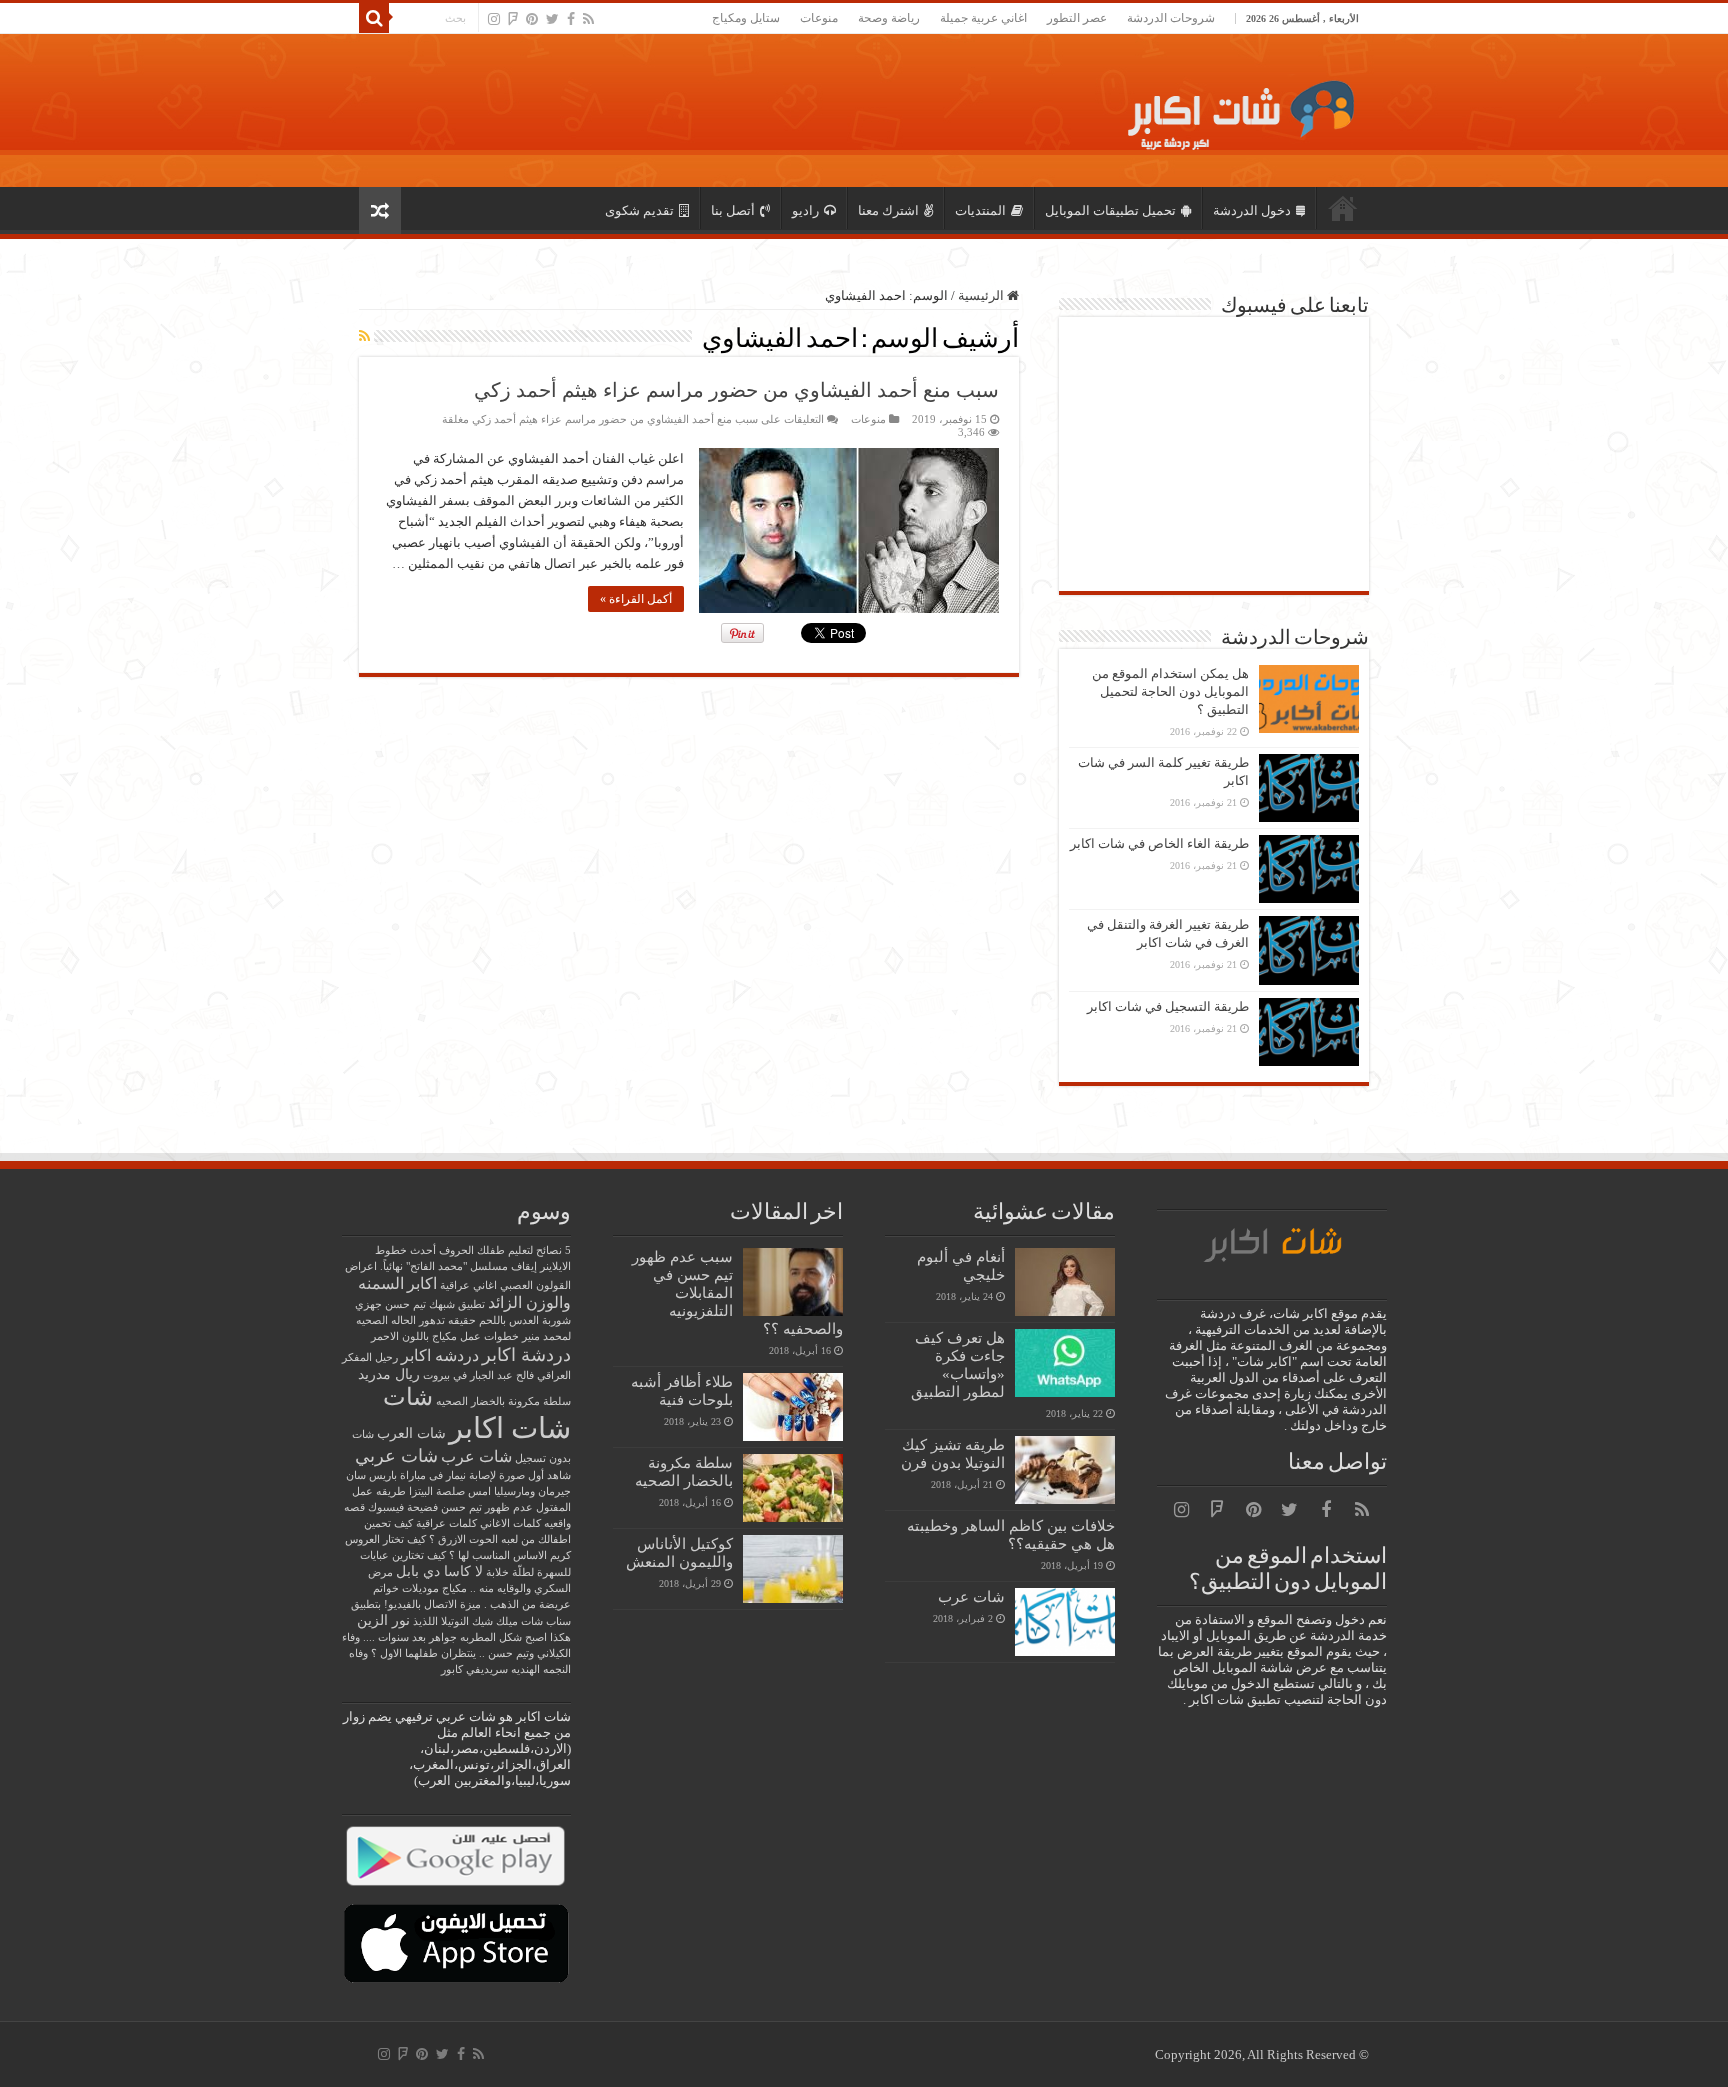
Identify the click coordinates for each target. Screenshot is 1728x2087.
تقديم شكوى (639, 210)
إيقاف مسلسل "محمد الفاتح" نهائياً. (458, 1266)
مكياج (454, 1588)
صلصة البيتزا (437, 1491)
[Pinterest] (532, 19)
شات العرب (411, 1433)
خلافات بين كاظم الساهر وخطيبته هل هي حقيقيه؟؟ (1011, 1534)
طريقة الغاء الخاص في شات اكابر (1159, 843)
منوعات (819, 18)
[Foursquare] (513, 19)
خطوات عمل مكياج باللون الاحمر (445, 1336)
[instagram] (494, 19)
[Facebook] (571, 19)
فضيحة (422, 1507)
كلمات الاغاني (510, 1523)
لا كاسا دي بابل (439, 1571)
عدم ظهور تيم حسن (487, 1507)
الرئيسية (1343, 208)
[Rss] (588, 19)
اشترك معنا (888, 210)
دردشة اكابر (526, 1355)
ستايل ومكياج (746, 18)
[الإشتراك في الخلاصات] (364, 337)
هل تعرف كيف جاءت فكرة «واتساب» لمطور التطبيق (958, 1364)
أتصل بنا (733, 210)
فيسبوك (386, 1507)
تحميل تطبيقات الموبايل (1110, 210)
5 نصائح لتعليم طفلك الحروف (505, 1250)
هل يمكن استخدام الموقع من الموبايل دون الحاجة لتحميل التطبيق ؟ (1170, 691)
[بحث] (374, 18)
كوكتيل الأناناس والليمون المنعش (679, 1552)
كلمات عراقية (446, 1523)
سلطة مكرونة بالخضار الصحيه (684, 1471)
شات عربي (396, 1456)
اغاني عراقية (468, 1285)
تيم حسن (405, 1304)
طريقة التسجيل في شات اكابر (1168, 1006)
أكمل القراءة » (636, 599)
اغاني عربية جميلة (983, 18)
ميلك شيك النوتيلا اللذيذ (465, 1621)
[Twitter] (552, 19)
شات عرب (971, 1596)
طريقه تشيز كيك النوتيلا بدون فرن (953, 1453)
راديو (805, 210)
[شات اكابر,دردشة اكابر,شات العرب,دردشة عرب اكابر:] (1235, 107)
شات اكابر (510, 1428)
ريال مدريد (389, 1374)
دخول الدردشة (1252, 210)
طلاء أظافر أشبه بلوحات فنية (682, 1390)
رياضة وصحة (889, 18)
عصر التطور (1077, 18)
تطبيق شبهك (457, 1304)
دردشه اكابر (440, 1355)
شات (408, 1396)
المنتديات (980, 210)
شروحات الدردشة (1171, 18)
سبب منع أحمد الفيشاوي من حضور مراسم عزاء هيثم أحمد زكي (736, 390)
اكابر (422, 1283)
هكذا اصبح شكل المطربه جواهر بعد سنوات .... (467, 1637)
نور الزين (383, 1620)
